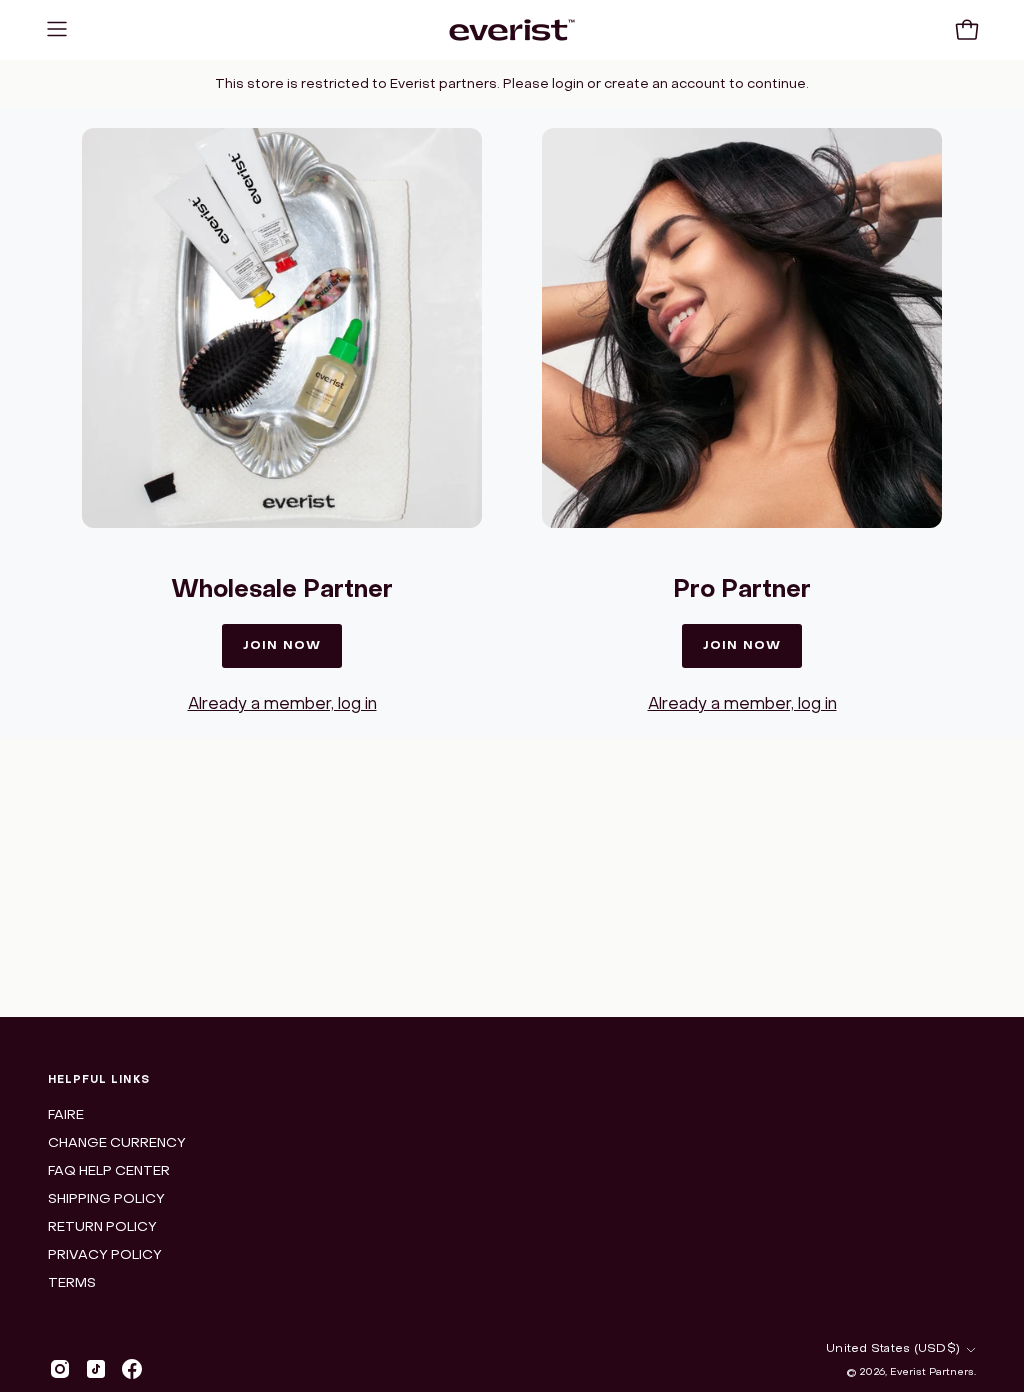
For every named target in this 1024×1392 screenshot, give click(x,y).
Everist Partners (932, 1372)
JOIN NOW (282, 646)
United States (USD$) (893, 1349)
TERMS (72, 1283)
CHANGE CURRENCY (117, 1143)
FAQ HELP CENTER (109, 1171)
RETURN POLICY (102, 1227)
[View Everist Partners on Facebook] (125, 1369)
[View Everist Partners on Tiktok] (89, 1369)
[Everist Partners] (512, 30)
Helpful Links (99, 1080)
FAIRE (66, 1115)
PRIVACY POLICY (105, 1255)
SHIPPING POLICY (106, 1199)
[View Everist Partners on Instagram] (53, 1369)
